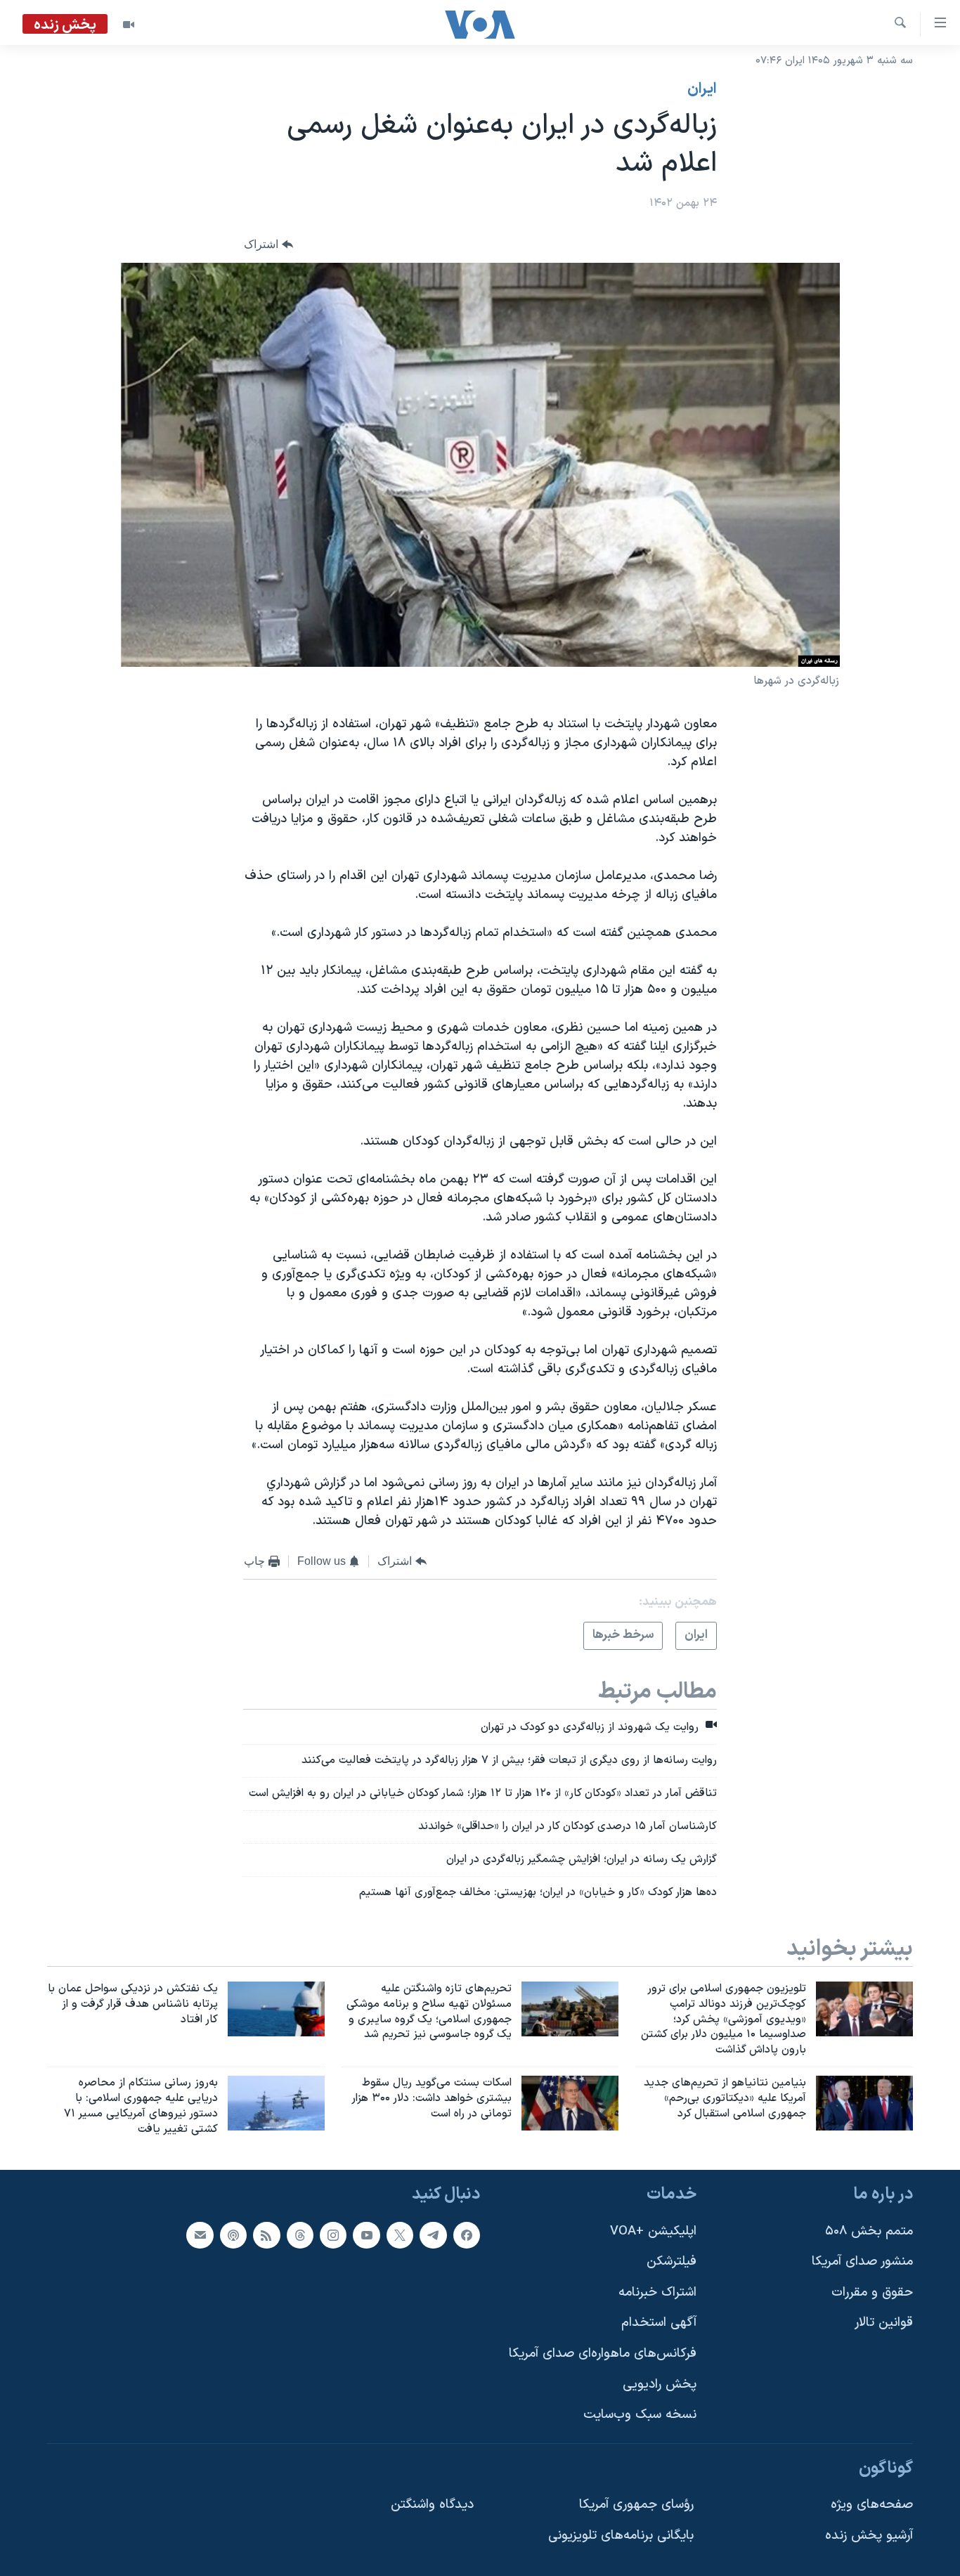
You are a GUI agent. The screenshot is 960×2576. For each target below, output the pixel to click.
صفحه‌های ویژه (872, 2505)
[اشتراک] (200, 2235)
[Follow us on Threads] (300, 2235)
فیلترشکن (672, 2262)
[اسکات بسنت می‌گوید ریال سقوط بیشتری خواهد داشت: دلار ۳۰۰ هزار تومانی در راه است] (570, 2103)
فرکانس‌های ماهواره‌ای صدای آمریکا (603, 2354)
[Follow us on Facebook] (467, 2235)
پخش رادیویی (660, 2384)
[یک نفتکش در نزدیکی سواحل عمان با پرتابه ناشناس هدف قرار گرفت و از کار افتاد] (276, 2009)
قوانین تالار (884, 2323)
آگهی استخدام (659, 2323)
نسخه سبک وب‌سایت (640, 2415)
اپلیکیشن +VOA (653, 2231)
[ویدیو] (129, 25)
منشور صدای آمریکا (862, 2262)
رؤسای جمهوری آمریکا (636, 2505)
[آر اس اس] (266, 2235)
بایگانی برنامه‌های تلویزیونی (621, 2536)
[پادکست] (233, 2235)
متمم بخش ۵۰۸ (869, 2231)
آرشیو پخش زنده (869, 2536)
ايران (702, 89)
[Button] (268, 245)
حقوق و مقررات (872, 2292)
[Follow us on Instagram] (333, 2235)
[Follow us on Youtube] (366, 2235)
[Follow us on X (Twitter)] (400, 2235)
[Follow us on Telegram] (433, 2235)
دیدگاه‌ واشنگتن (432, 2505)
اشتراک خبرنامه (657, 2292)
